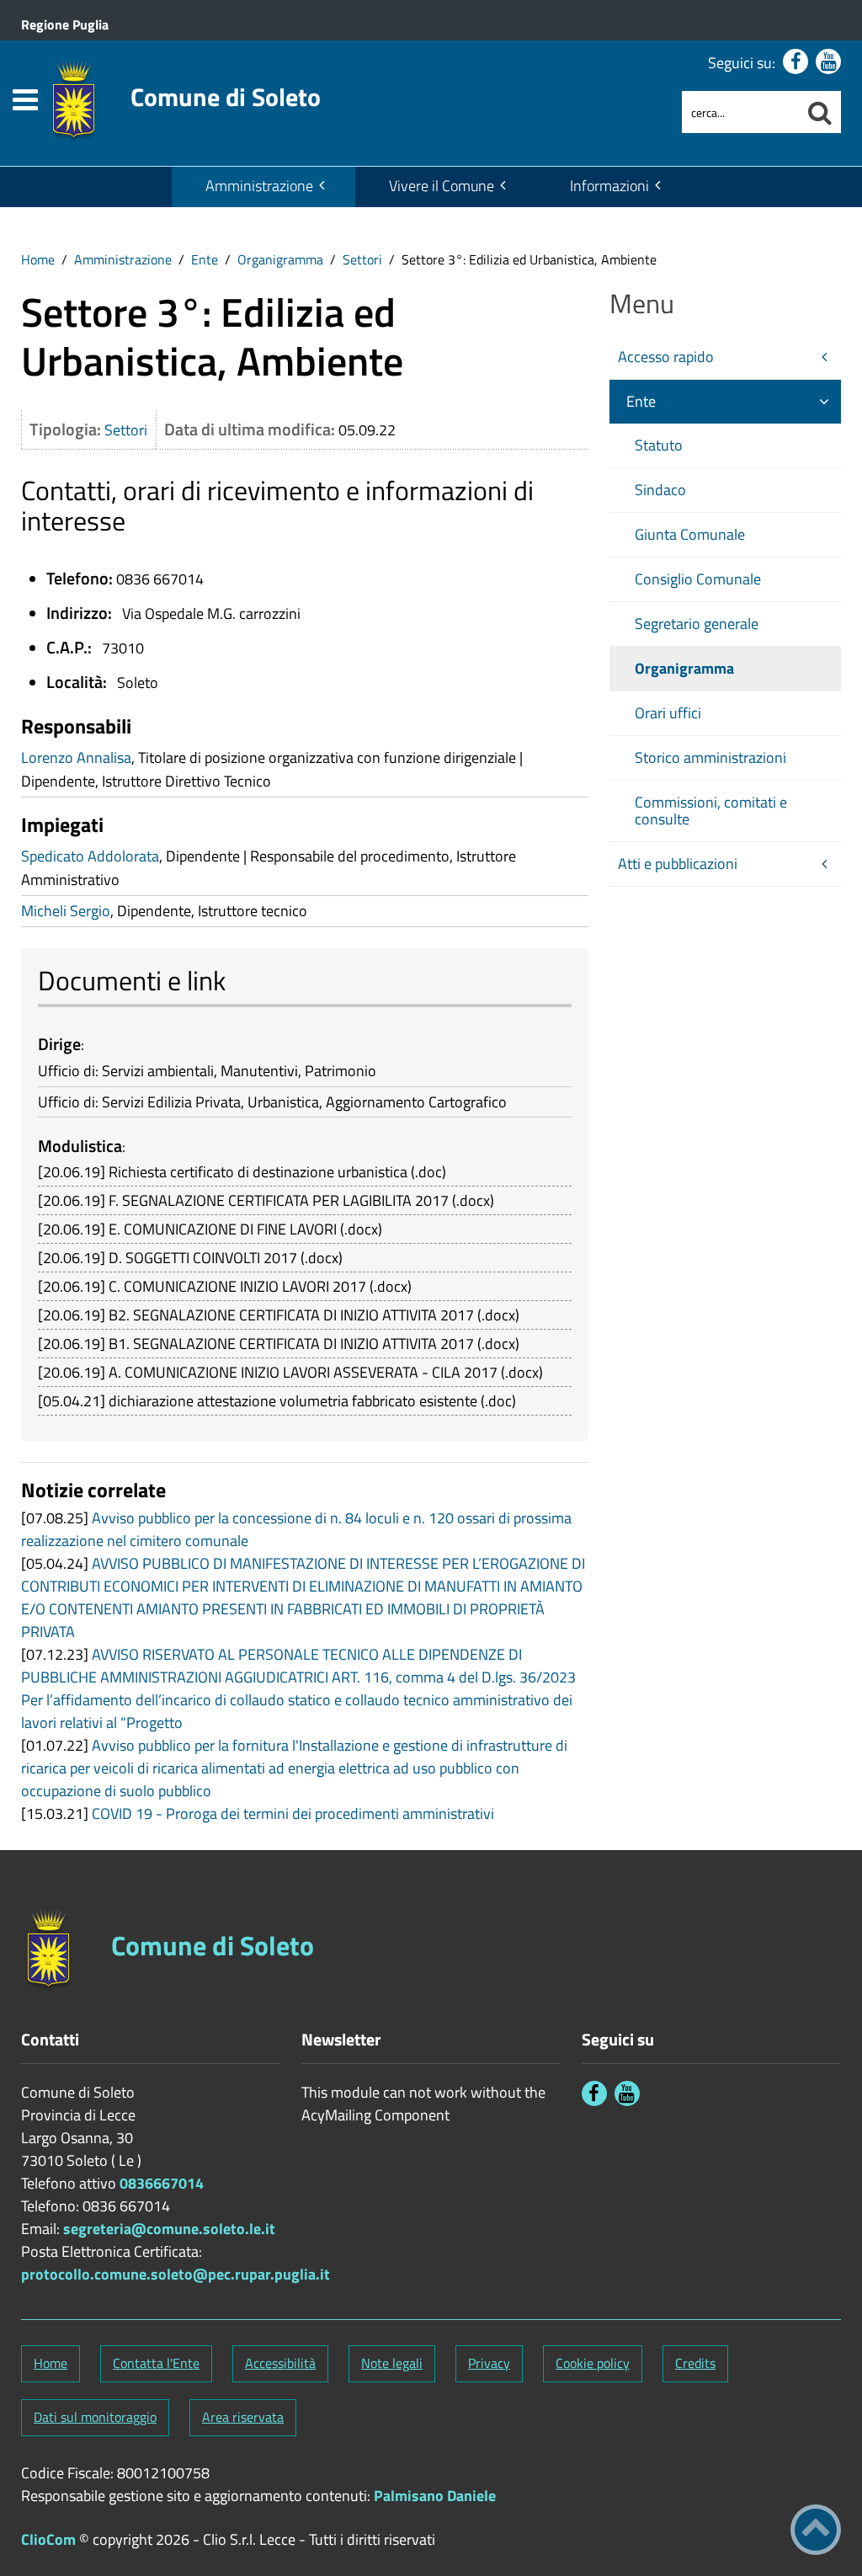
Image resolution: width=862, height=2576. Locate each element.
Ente (205, 259)
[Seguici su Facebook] (795, 61)
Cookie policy (593, 2363)
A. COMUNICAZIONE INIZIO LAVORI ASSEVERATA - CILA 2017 (303, 1372)
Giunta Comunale (690, 534)
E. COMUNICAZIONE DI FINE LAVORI (223, 1229)
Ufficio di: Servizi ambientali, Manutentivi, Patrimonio (207, 1071)
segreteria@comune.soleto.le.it (169, 2229)
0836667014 (162, 2183)
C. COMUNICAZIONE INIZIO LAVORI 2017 (237, 1286)
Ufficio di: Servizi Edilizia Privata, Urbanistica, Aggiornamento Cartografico (272, 1102)
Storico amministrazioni (710, 757)
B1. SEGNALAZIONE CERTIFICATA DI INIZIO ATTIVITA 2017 (291, 1344)
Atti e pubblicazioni (678, 864)
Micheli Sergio (66, 911)
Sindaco (660, 490)
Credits (695, 2363)
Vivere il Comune (442, 186)
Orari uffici (668, 713)
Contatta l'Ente (156, 2363)
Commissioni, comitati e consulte (711, 811)
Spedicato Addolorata (90, 856)
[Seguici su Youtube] (828, 61)
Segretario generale (697, 624)
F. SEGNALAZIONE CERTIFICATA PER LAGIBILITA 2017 (279, 1200)
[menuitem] (263, 187)
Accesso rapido (666, 357)
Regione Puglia (65, 24)
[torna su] (816, 2530)
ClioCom (48, 2539)
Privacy (489, 2363)
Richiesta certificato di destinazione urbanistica (258, 1172)
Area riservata (243, 2417)
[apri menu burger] (25, 100)
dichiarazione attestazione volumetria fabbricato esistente (293, 1401)
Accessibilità (280, 2363)
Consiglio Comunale (698, 579)
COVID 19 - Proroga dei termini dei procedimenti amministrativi (293, 1813)
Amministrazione (259, 186)
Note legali (392, 2363)
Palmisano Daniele (435, 2496)
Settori (362, 259)
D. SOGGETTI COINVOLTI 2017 (203, 1258)
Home (38, 259)
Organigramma (280, 259)
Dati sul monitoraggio (95, 2417)
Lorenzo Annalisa (76, 757)
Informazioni (609, 186)
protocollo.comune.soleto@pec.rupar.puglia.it (176, 2274)
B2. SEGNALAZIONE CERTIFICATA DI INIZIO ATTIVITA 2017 (291, 1315)
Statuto (659, 445)
